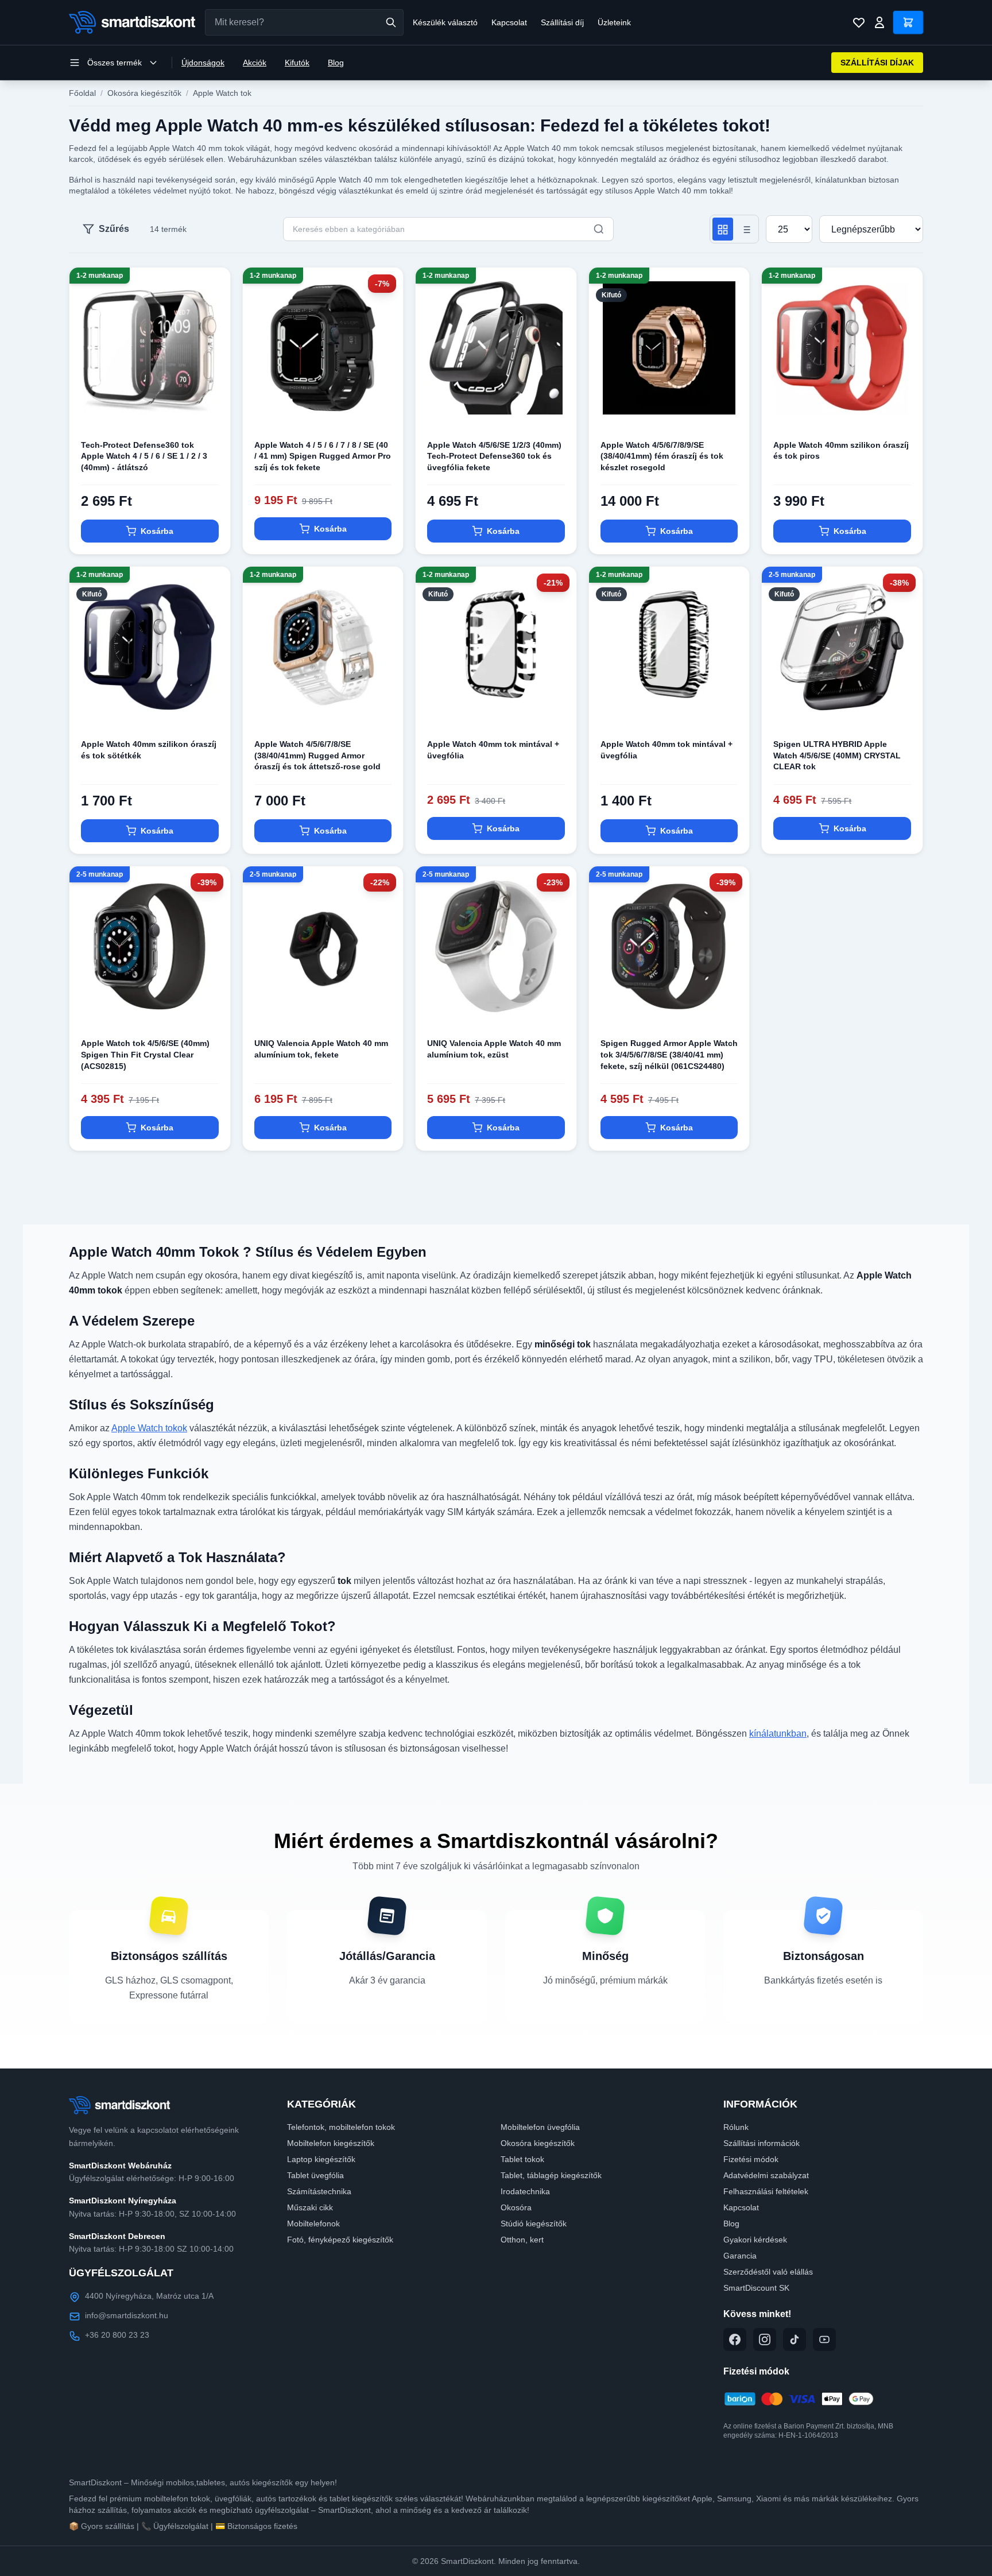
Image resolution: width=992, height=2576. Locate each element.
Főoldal (82, 93)
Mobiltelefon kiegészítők (331, 2143)
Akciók (255, 63)
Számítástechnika (319, 2191)
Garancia (740, 2256)
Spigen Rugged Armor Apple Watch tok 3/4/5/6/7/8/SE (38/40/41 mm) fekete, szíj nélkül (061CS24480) (669, 1054)
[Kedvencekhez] (212, 410)
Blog (336, 63)
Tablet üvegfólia (315, 2175)
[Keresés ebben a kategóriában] (599, 229)
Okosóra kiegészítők (144, 93)
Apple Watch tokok (149, 1428)
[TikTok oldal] (795, 2339)
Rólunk (736, 2127)
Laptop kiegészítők (321, 2159)
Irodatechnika (525, 2191)
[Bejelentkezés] (879, 22)
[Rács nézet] (723, 229)
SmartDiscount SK (756, 2288)
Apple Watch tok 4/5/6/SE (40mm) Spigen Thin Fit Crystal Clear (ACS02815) (145, 1054)
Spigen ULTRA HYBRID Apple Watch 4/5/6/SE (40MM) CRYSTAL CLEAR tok (837, 755)
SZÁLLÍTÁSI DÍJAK (877, 63)
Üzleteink (614, 22)
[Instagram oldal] (765, 2339)
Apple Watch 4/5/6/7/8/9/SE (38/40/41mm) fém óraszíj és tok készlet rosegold (662, 456)
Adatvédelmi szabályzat (766, 2175)
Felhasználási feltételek (766, 2191)
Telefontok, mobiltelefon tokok (341, 2127)
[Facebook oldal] (735, 2339)
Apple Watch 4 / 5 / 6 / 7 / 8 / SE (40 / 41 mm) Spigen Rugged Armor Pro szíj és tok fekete (323, 456)
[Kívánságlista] (859, 22)
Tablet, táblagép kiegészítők (551, 2175)
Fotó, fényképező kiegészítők (340, 2240)
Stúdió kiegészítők (534, 2224)
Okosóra (516, 2207)
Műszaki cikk (310, 2207)
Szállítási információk (762, 2143)
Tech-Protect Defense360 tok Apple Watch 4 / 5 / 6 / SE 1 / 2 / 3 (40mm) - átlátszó (144, 456)
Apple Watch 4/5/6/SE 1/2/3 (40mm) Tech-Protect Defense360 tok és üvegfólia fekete (494, 456)
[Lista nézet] (746, 229)
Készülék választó (445, 22)
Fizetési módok (751, 2159)
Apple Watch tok (222, 93)
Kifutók (297, 63)
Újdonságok (203, 63)
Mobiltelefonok (313, 2224)
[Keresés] (391, 22)
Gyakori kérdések (755, 2240)
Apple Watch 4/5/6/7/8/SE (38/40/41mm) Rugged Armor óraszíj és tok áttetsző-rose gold (317, 755)
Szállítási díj (562, 22)
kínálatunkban (778, 1734)
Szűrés (114, 229)
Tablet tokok (522, 2159)
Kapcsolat (509, 22)
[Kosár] (908, 22)
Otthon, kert (522, 2240)
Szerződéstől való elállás (768, 2272)
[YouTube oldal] (824, 2339)
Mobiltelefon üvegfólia (540, 2127)
